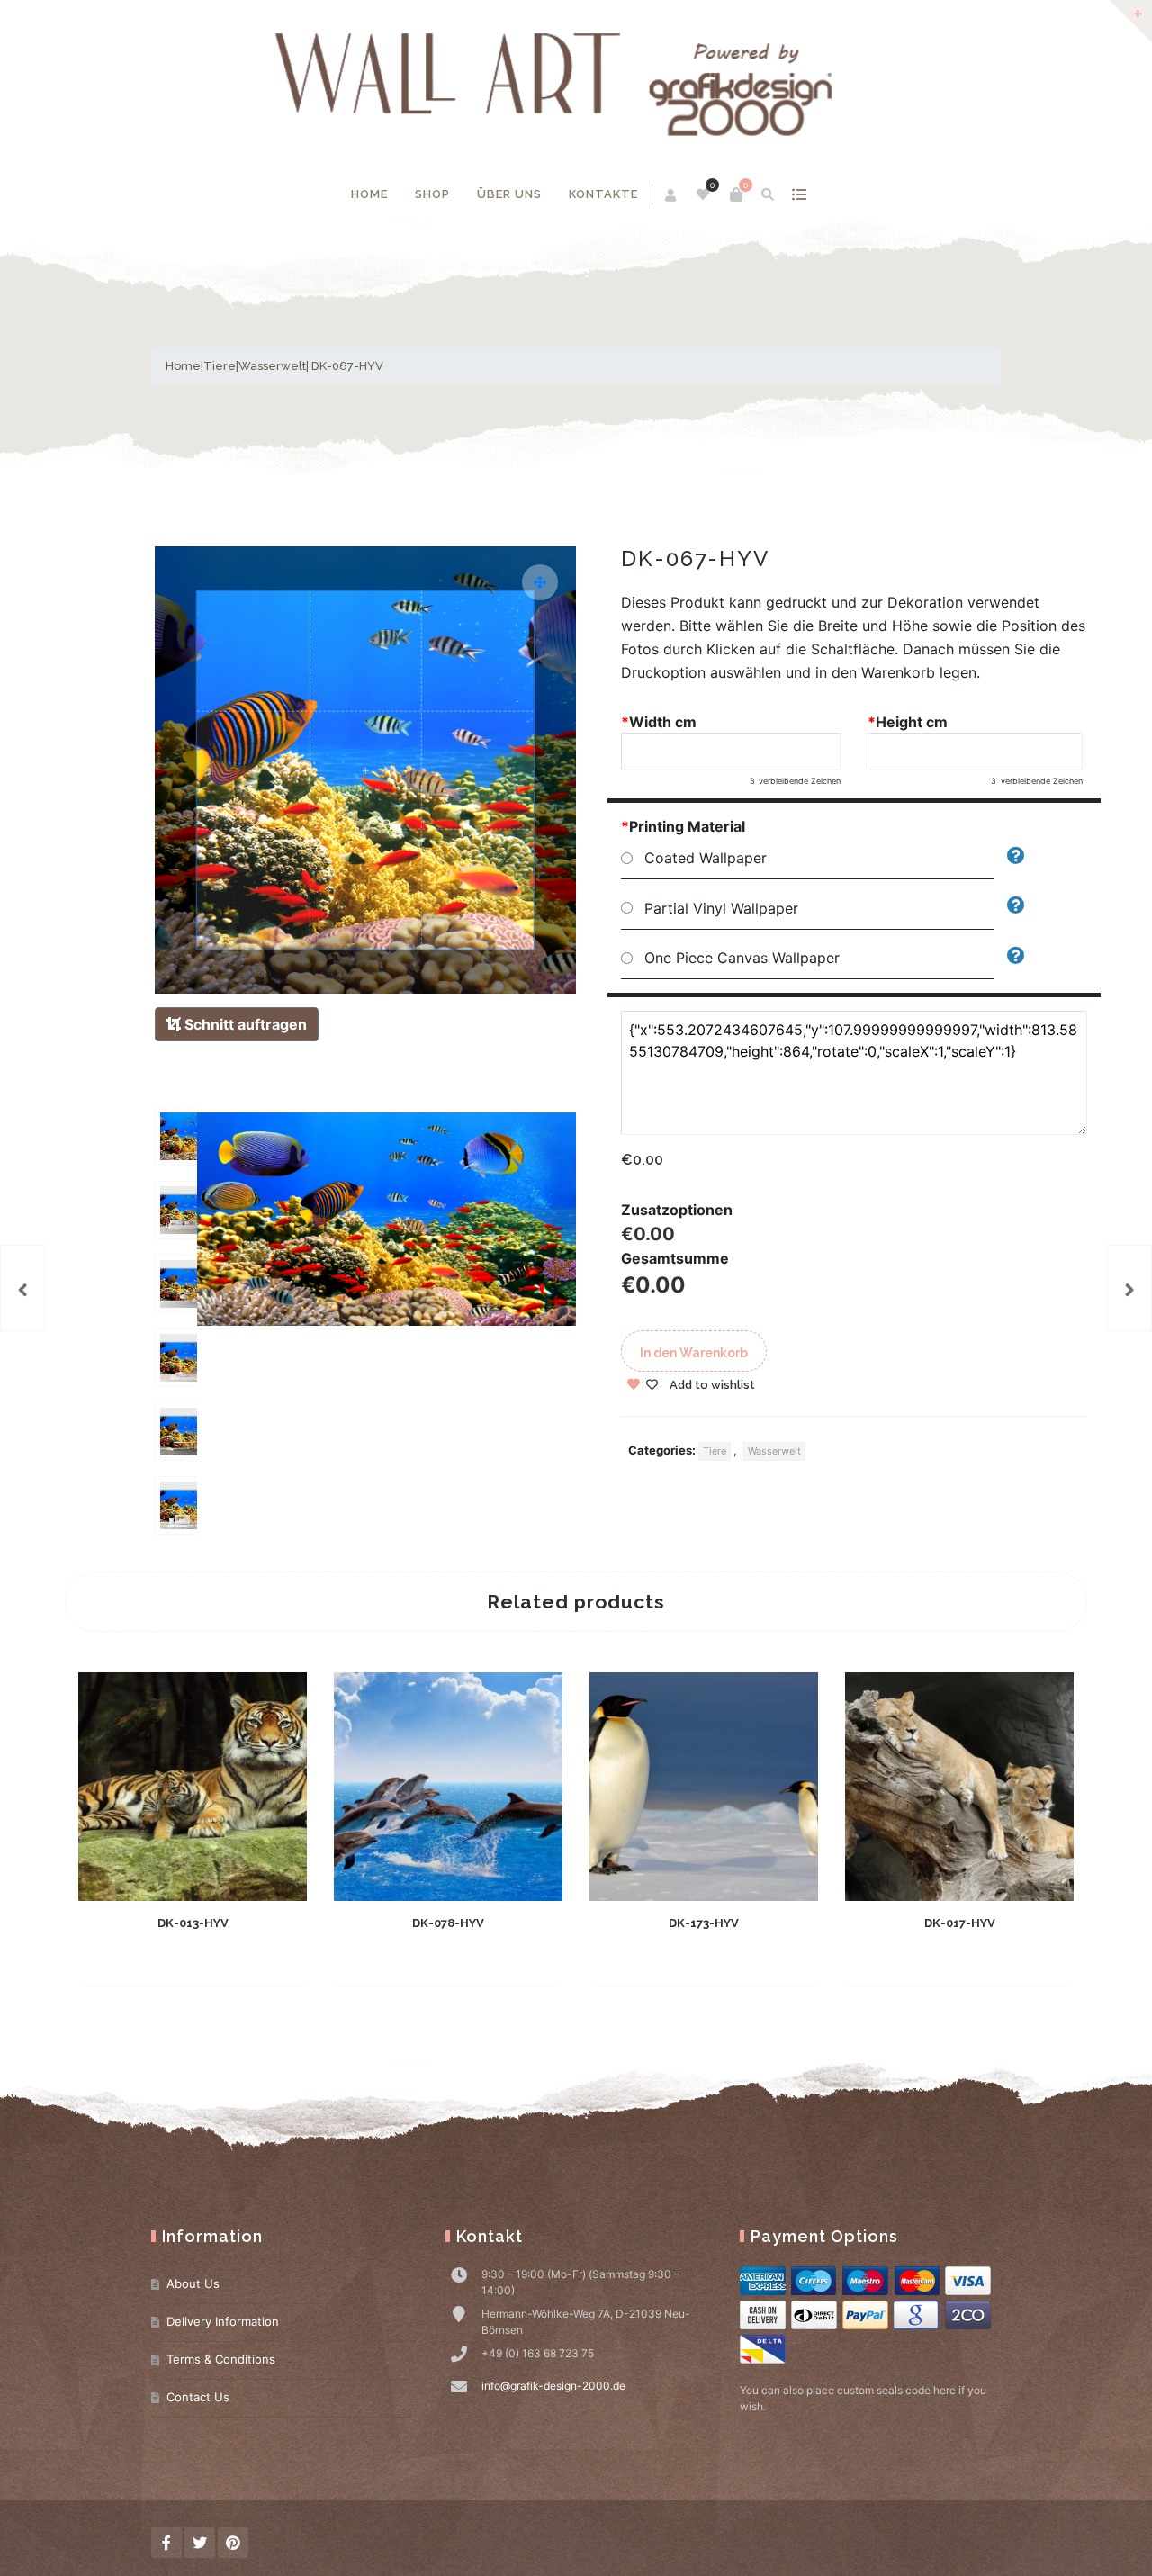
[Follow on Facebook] (166, 2543)
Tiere (220, 366)
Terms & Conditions (221, 2359)
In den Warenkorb (694, 1353)
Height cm (908, 722)
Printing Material (683, 826)
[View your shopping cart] (736, 194)
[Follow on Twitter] (200, 2543)
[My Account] (672, 195)
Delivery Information (223, 2321)
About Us (193, 2283)
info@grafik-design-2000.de (553, 2386)
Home (369, 194)
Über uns (509, 194)
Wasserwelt (272, 366)
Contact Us (198, 2397)
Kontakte (603, 194)
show (799, 194)
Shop (432, 194)
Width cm (659, 722)
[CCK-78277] (22, 1288)
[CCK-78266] (1129, 1288)
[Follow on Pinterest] (233, 2543)
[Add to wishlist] (255, 1959)
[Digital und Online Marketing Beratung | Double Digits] (576, 84)
